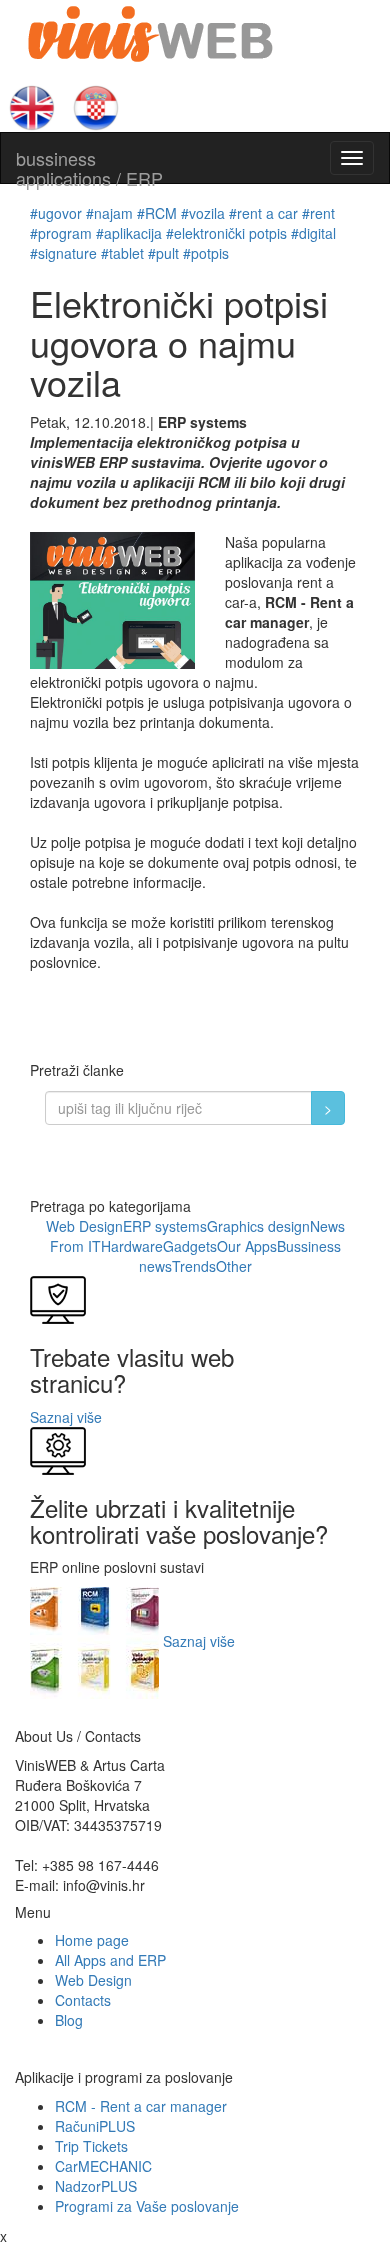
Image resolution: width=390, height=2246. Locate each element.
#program (61, 233)
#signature (63, 253)
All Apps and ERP (110, 1960)
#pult (163, 253)
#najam (109, 213)
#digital (313, 233)
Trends (194, 1266)
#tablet (122, 253)
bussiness (89, 164)
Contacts (83, 2000)
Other (234, 1266)
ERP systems (165, 1226)
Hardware (132, 1246)
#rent (318, 213)
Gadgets (190, 1246)
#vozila (203, 213)
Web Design (84, 1226)
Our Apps (247, 1246)
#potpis (206, 253)
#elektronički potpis (226, 233)
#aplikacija (129, 233)
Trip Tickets (91, 2146)
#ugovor (56, 213)
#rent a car (263, 213)
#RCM (157, 213)
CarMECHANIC (103, 2166)
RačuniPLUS (95, 2126)
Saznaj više (66, 1417)
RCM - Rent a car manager (141, 2106)
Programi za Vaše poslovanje (147, 2206)
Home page (92, 1940)
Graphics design (258, 1226)
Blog (69, 2020)
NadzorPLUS (96, 2186)
